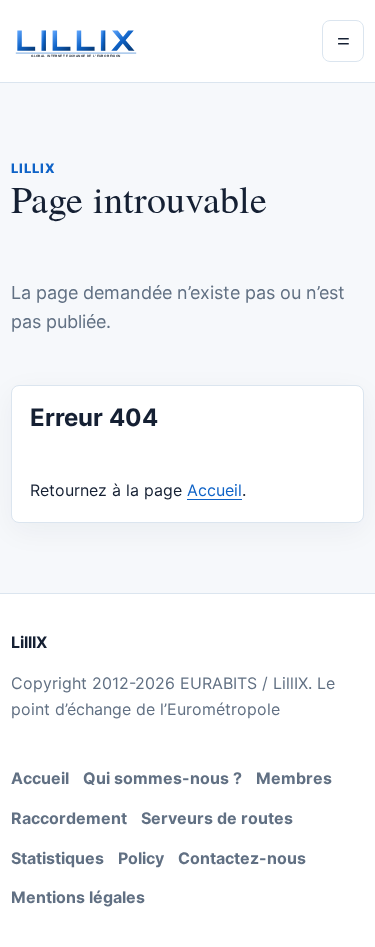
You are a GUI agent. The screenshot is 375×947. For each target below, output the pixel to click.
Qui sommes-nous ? (162, 778)
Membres (294, 778)
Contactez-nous (242, 858)
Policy (141, 858)
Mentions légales (78, 897)
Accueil (214, 490)
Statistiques (57, 858)
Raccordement (69, 818)
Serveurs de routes (217, 818)
